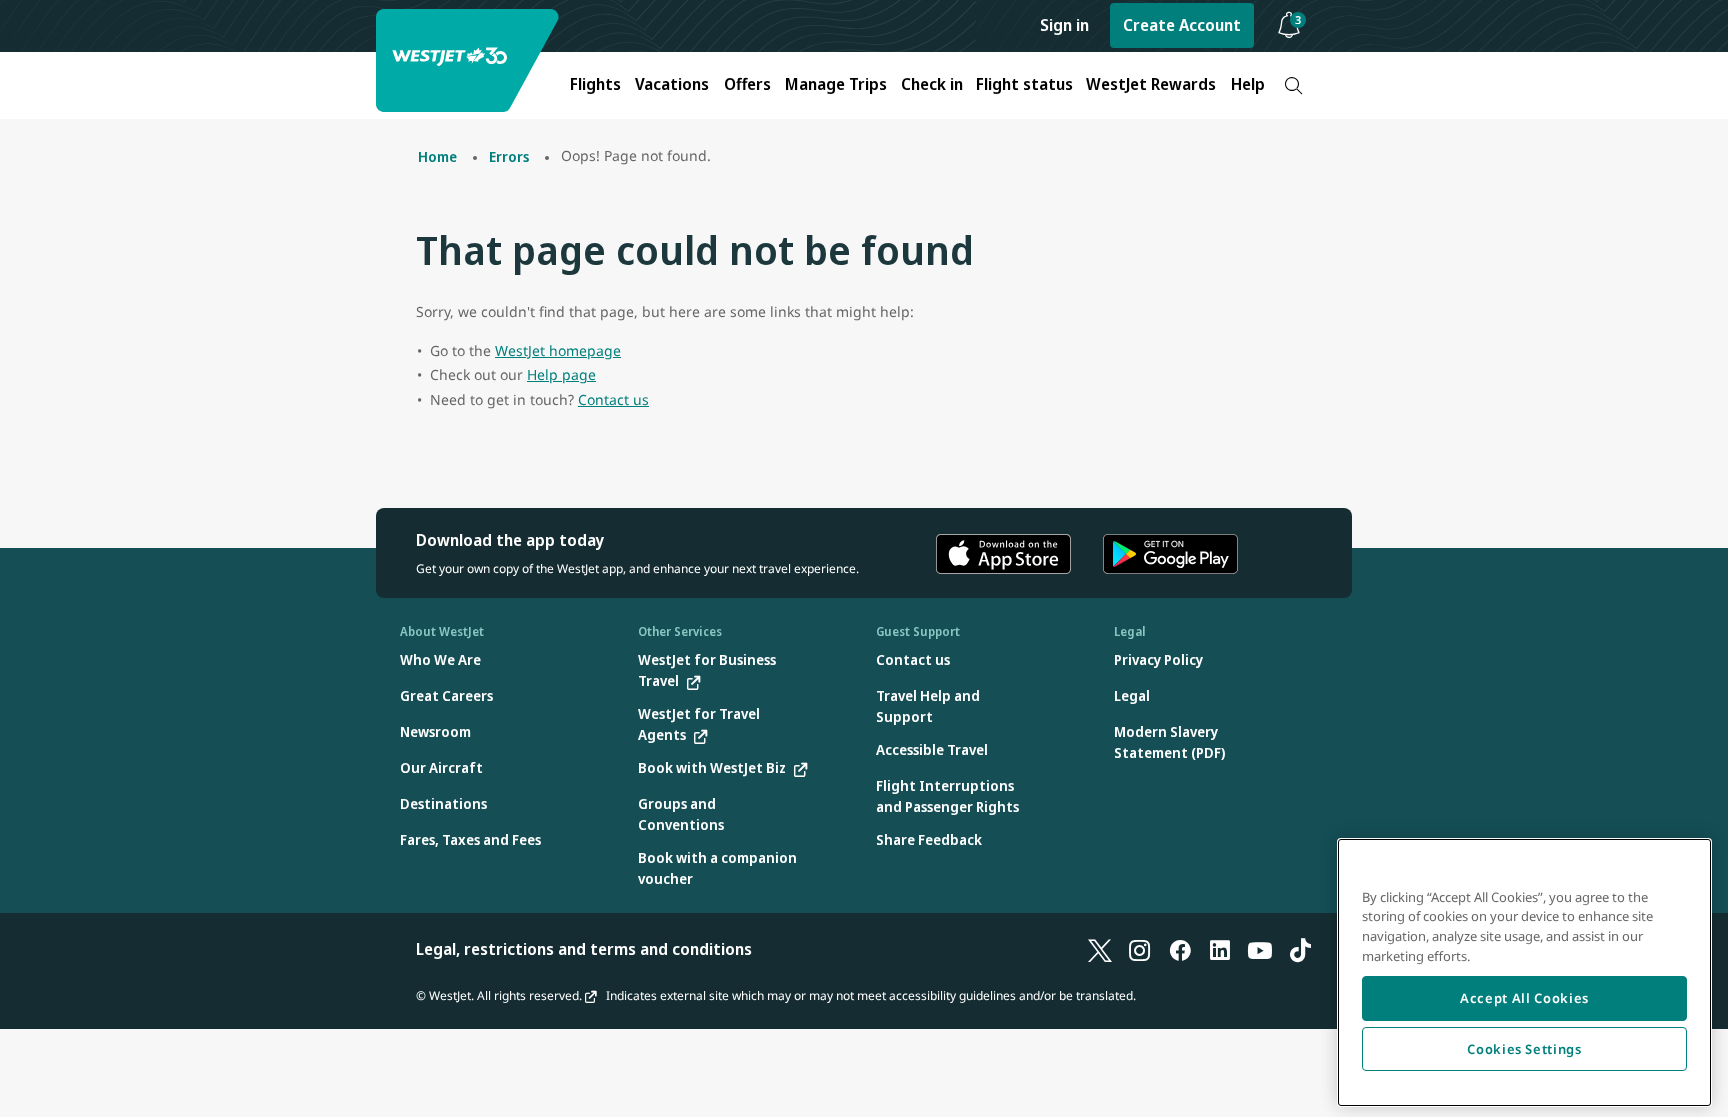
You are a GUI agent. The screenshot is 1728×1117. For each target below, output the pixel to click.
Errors (509, 156)
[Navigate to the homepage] (470, 60)
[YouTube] (1260, 949)
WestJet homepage (558, 350)
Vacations (672, 84)
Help (1248, 84)
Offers (747, 84)
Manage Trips (836, 84)
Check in (932, 84)
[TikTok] (1300, 949)
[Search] (1293, 85)
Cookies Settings (1524, 1049)
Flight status (1024, 84)
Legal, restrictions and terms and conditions (584, 949)
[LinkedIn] (1220, 949)
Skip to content (18, 38)
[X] (1100, 949)
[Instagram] (1140, 949)
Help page (561, 374)
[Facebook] (1180, 949)
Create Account (1182, 25)
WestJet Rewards (1151, 84)
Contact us (613, 399)
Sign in (1064, 25)
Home (437, 156)
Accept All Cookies (1524, 998)
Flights (595, 84)
